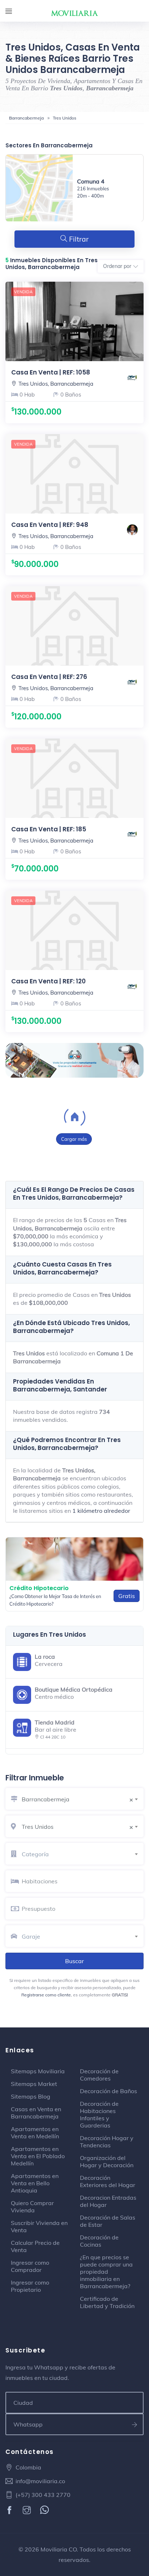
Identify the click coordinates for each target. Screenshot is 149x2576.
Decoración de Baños (108, 2091)
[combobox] (83, 1798)
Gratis (127, 1596)
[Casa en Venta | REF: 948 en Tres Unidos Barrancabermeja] (74, 474)
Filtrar (78, 239)
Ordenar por (117, 266)
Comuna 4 (91, 181)
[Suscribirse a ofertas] (135, 2424)
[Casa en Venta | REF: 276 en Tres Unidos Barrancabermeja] (74, 626)
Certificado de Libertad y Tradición (107, 2302)
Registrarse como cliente (46, 1995)
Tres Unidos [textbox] (77, 1827)
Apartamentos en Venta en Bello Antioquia (35, 2183)
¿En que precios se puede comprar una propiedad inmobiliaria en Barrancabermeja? (106, 2272)
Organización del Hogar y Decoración (107, 2161)
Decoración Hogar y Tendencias (107, 2142)
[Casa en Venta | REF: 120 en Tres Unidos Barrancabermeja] (74, 930)
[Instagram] (28, 2511)
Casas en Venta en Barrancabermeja (36, 2113)
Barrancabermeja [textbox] (77, 1799)
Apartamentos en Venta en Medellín (35, 2133)
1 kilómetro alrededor (101, 1511)
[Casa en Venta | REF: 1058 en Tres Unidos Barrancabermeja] (74, 392)
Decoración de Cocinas (99, 2241)
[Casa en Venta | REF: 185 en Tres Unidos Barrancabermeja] (74, 778)
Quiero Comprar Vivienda (32, 2207)
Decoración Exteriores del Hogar (108, 2181)
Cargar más (74, 1139)
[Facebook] (10, 2511)
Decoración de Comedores (99, 2075)
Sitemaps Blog (31, 2096)
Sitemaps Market (34, 2084)
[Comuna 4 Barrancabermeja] (39, 188)
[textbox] (83, 1854)
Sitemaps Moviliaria (38, 2071)
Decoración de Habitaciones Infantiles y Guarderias (99, 2114)
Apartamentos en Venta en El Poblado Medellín (38, 2156)
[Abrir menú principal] (9, 12)
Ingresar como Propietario (30, 2286)
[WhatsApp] (45, 2511)
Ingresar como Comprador (30, 2266)
